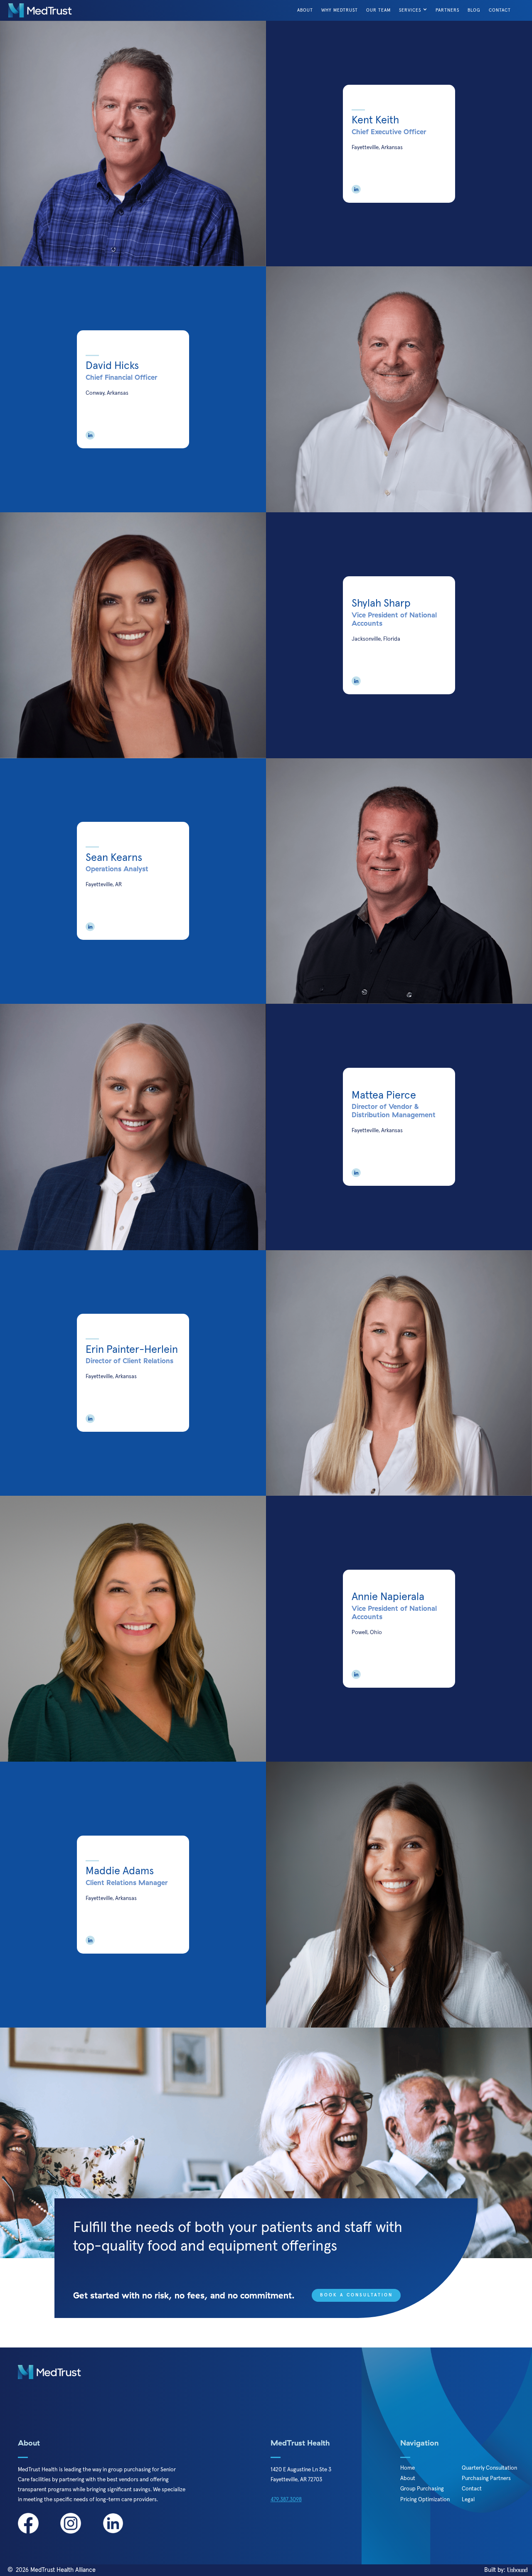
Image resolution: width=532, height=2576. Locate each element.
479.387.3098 (286, 2499)
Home (408, 2468)
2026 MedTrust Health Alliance (56, 2570)
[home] (40, 10)
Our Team (378, 10)
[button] (414, 10)
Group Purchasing (422, 2489)
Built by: (496, 2570)
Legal (468, 2500)
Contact (500, 10)
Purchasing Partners (486, 2478)
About (305, 10)
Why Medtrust (340, 10)
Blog (474, 10)
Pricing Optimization (425, 2500)
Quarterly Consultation (489, 2468)
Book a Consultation (356, 2295)
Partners (447, 10)
